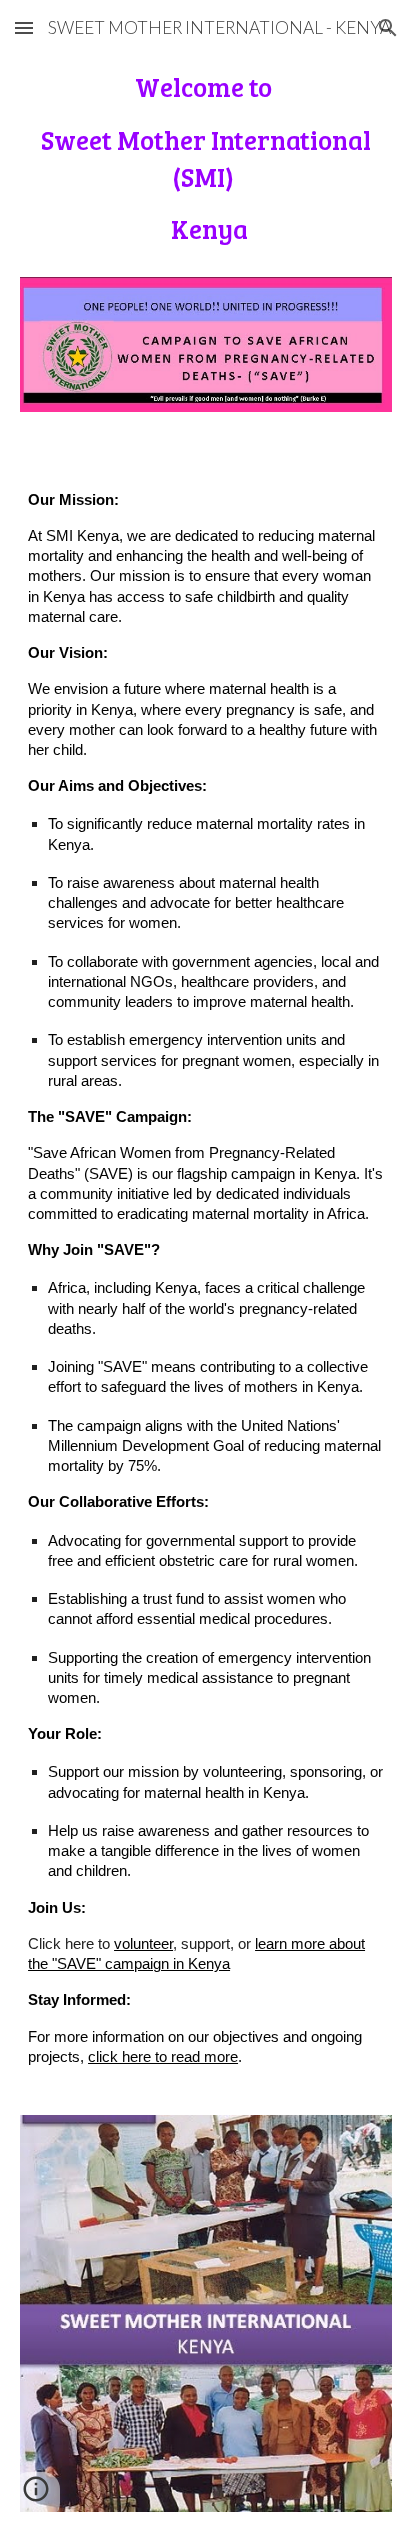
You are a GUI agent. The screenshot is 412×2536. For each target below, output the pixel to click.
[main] (206, 165)
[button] (24, 27)
